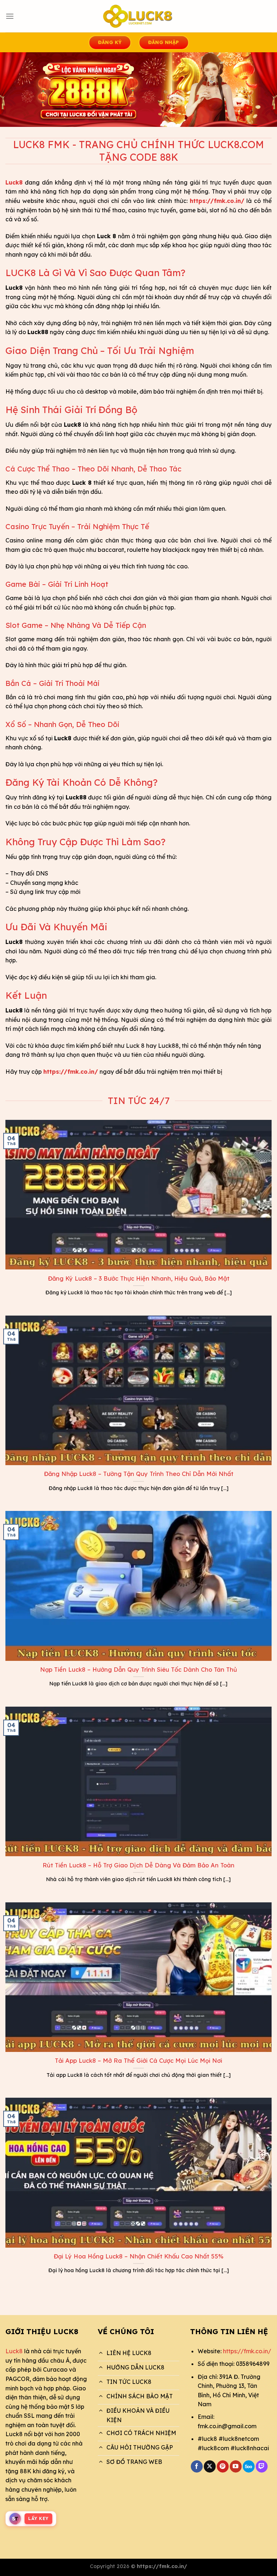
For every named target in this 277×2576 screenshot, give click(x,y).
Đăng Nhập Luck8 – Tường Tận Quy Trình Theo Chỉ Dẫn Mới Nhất (139, 1474)
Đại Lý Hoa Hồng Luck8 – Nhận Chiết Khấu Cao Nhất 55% (139, 2256)
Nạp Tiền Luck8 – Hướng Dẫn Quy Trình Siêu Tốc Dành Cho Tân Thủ (138, 1669)
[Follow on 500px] (249, 2466)
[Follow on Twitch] (262, 2466)
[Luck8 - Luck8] (138, 16)
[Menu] (10, 16)
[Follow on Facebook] (197, 2466)
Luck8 (14, 2351)
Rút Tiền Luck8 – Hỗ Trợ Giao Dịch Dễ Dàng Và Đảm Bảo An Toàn (138, 1865)
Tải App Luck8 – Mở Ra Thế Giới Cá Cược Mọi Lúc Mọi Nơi (138, 2060)
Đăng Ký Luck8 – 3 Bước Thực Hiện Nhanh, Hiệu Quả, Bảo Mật (139, 1278)
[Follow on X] (210, 2466)
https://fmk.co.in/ (247, 2351)
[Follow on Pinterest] (223, 2466)
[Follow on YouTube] (236, 2466)
